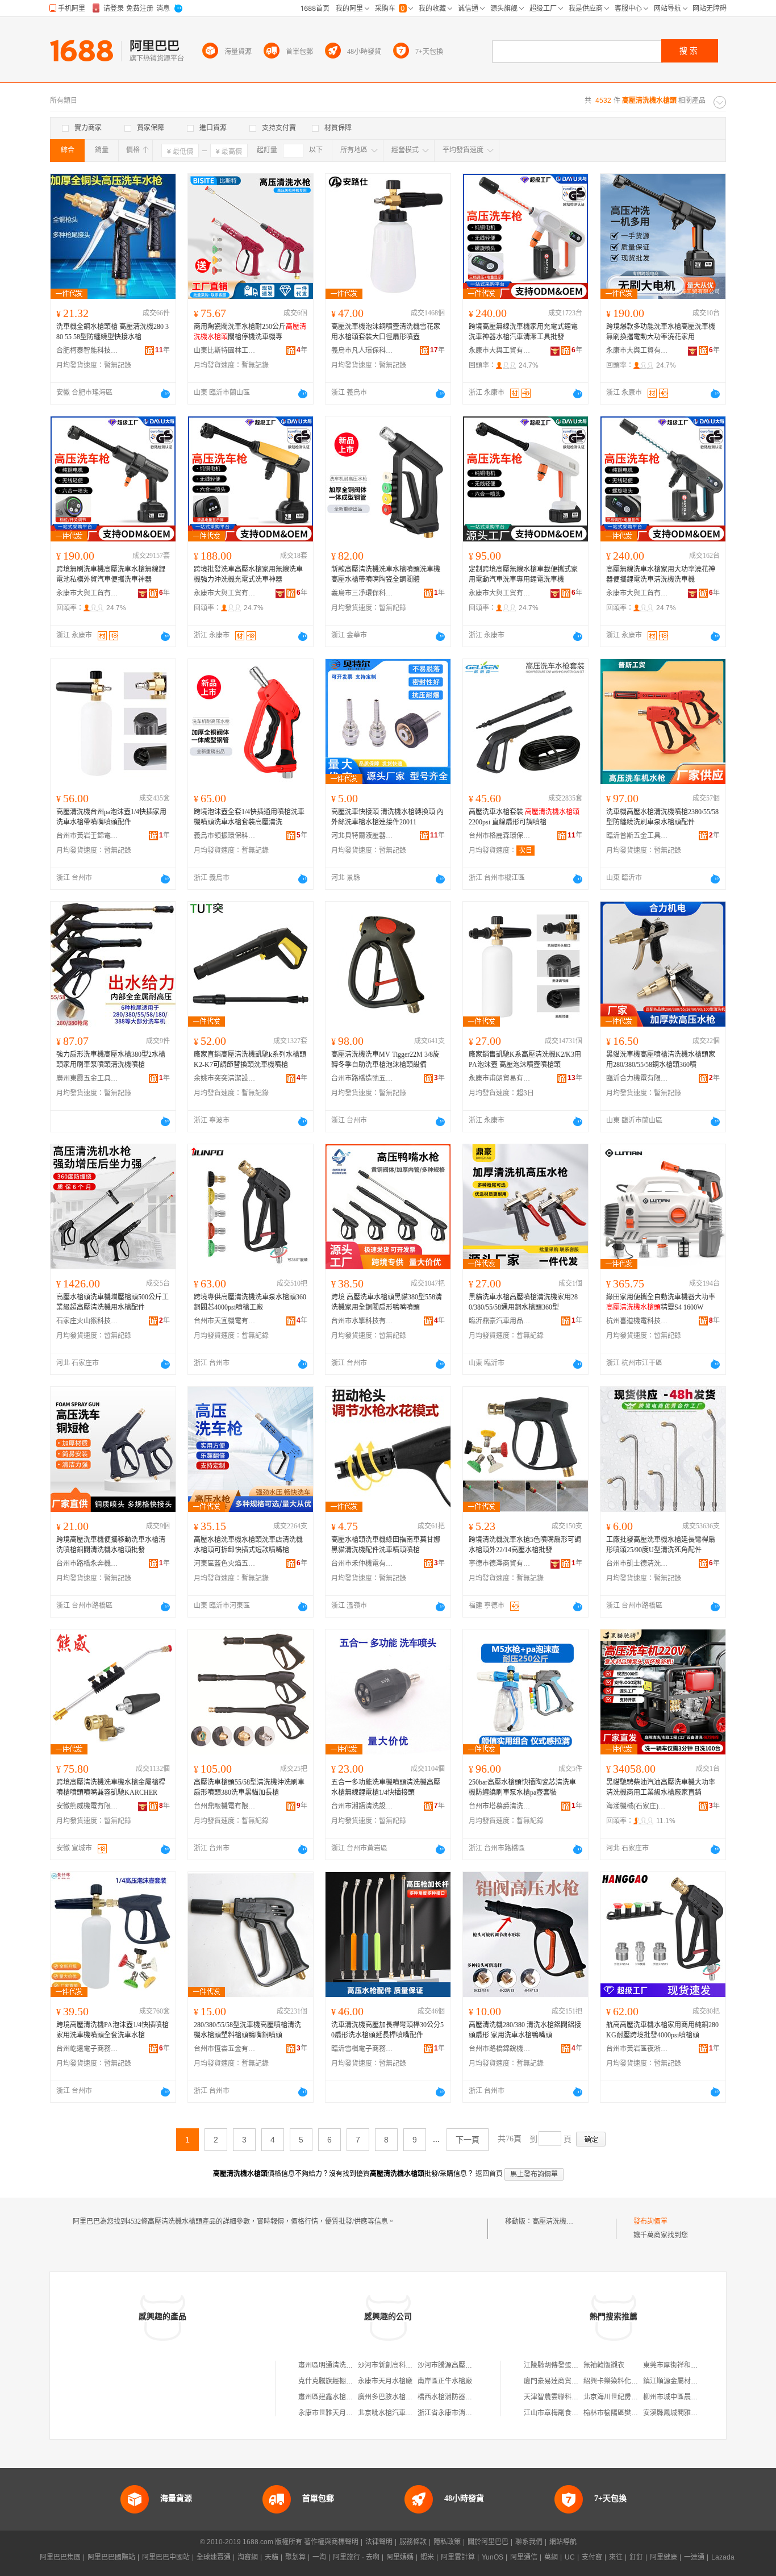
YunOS (493, 2557)
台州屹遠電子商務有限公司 (87, 2049)
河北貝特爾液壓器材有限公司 (362, 836)
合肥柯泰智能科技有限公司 (87, 351)
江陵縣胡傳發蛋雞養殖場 (561, 2365)
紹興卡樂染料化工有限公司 (624, 2381)
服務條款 (413, 2542)
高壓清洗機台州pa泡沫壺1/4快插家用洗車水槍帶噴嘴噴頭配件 (111, 817)
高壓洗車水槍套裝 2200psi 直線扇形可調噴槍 (524, 817)
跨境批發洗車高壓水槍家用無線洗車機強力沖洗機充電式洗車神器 (248, 574)
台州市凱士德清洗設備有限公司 (637, 1564)
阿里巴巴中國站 (166, 2557)
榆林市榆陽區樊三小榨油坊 (624, 2413)
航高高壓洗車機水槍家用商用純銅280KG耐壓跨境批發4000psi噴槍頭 (662, 2030)
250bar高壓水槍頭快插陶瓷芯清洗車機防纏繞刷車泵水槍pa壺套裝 (522, 1787)
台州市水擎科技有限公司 (362, 1321)
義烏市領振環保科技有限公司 (225, 836)
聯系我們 (529, 2542)
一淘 (319, 2557)
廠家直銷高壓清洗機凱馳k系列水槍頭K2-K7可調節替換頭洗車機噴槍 (250, 1060)
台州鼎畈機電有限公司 (225, 1806)
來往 (616, 2557)
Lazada (723, 2557)
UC (570, 2557)
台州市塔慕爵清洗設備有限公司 (500, 1806)
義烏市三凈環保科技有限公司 (362, 593)
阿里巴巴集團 (60, 2557)
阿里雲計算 (458, 2557)
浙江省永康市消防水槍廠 (455, 2413)
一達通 (694, 2557)
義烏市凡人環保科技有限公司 (362, 351)
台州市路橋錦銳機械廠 (500, 2049)
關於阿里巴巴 (488, 2542)
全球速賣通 (214, 2557)
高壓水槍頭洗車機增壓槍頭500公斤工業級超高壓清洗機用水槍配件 (112, 1302)
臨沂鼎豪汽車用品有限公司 (500, 1321)
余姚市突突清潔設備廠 (225, 1078)
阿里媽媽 (400, 2557)
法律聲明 (379, 2542)
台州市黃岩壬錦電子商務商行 (87, 836)
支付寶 (592, 2557)
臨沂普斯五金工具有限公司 (637, 836)
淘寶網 (248, 2557)
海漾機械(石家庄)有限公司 (637, 1806)
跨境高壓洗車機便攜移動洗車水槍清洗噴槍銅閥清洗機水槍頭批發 (111, 1545)
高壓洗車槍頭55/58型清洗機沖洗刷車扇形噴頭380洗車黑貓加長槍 (249, 1787)
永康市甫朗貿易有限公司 (500, 1078)
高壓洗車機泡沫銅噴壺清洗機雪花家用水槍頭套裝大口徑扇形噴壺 (386, 332)
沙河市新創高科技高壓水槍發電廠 (409, 2365)
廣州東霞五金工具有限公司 (87, 1078)
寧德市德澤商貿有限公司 (500, 1564)
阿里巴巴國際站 (111, 2557)
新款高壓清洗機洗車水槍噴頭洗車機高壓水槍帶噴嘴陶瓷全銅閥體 (386, 574)
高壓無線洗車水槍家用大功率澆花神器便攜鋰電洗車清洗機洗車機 (661, 574)
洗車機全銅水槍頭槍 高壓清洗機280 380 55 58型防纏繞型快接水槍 (112, 332)
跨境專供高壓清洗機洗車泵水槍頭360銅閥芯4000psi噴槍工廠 (250, 1302)
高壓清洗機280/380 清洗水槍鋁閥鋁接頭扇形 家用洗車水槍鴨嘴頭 (525, 2030)
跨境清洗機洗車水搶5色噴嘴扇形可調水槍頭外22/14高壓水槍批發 (525, 1545)
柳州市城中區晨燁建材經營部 (687, 2397)
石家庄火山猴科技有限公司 (87, 1321)
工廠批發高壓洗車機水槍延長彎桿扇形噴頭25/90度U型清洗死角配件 (661, 1545)
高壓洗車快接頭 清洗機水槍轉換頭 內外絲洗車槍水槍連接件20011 (387, 817)
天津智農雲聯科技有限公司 (565, 2397)
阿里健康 (664, 2557)
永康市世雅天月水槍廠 (332, 2413)
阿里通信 (524, 2557)
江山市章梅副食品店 (554, 2413)
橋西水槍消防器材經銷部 (455, 2397)
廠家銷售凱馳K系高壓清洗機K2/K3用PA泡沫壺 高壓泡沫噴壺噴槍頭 (525, 1060)
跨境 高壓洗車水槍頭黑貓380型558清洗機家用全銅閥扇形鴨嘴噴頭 (387, 1302)
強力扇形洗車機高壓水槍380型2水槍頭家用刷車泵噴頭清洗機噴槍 (111, 1060)
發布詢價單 (650, 2221)
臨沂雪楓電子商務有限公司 (362, 2049)
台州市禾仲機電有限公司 (362, 1564)
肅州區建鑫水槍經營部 (332, 2397)
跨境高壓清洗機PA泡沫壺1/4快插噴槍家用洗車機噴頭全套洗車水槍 (112, 2030)
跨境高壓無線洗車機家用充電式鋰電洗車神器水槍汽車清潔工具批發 (523, 332)
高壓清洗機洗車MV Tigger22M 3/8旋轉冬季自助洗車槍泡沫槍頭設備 (385, 1060)
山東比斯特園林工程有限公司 (225, 351)
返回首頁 (489, 2174)
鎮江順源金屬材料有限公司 (684, 2381)
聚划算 (295, 2557)
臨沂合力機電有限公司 (637, 1078)
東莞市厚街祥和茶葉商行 (681, 2365)
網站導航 (563, 2542)
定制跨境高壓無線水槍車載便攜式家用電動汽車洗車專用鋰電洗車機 (523, 574)
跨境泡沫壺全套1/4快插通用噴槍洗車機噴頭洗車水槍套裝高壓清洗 (249, 817)
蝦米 (427, 2557)
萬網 (551, 2557)
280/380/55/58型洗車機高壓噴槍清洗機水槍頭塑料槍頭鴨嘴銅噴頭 (247, 2030)
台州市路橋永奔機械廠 (87, 1564)
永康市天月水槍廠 (385, 2381)
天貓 (272, 2557)
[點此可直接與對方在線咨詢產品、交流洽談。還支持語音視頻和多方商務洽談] (165, 394)
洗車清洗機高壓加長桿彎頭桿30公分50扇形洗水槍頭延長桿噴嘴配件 (387, 2030)
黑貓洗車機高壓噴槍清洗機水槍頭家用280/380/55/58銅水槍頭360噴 (661, 1060)
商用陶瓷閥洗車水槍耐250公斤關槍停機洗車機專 (250, 332)
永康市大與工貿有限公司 (500, 351)
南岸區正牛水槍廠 (445, 2381)
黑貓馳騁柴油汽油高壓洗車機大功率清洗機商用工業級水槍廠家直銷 (661, 1787)
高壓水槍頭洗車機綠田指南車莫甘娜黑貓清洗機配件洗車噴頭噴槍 (386, 1545)
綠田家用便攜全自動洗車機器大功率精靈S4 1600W (661, 1302)
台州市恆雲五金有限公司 (225, 2049)
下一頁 (468, 2140)
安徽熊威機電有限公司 (87, 1806)
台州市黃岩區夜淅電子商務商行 (637, 2049)
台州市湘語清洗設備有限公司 (362, 1806)
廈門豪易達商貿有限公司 (561, 2381)
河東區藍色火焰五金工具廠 (225, 1564)
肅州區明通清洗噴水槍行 (336, 2365)
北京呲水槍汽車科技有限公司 (402, 2413)
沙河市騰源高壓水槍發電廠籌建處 (469, 2365)
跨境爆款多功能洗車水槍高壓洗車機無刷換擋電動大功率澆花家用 (661, 332)
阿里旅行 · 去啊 (356, 2557)
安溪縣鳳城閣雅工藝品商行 (684, 2413)
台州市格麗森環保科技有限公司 (500, 836)
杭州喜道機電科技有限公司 (637, 1321)
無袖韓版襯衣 (604, 2365)
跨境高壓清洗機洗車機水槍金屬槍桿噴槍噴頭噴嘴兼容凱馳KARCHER (111, 1787)
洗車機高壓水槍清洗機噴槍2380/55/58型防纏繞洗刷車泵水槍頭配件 (662, 817)
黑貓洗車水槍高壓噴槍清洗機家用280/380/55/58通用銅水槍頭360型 (523, 1302)
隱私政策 (447, 2542)
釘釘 (636, 2557)
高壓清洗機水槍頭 (560, 2221)
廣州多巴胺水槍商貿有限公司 (402, 2397)
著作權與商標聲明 (331, 2542)
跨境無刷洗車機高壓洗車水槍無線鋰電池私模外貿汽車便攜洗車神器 (111, 574)
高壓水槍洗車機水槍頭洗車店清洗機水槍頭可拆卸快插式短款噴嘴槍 (248, 1545)
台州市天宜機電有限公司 (225, 1321)
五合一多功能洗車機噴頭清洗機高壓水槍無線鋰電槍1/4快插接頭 (386, 1787)
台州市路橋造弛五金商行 (362, 1078)
